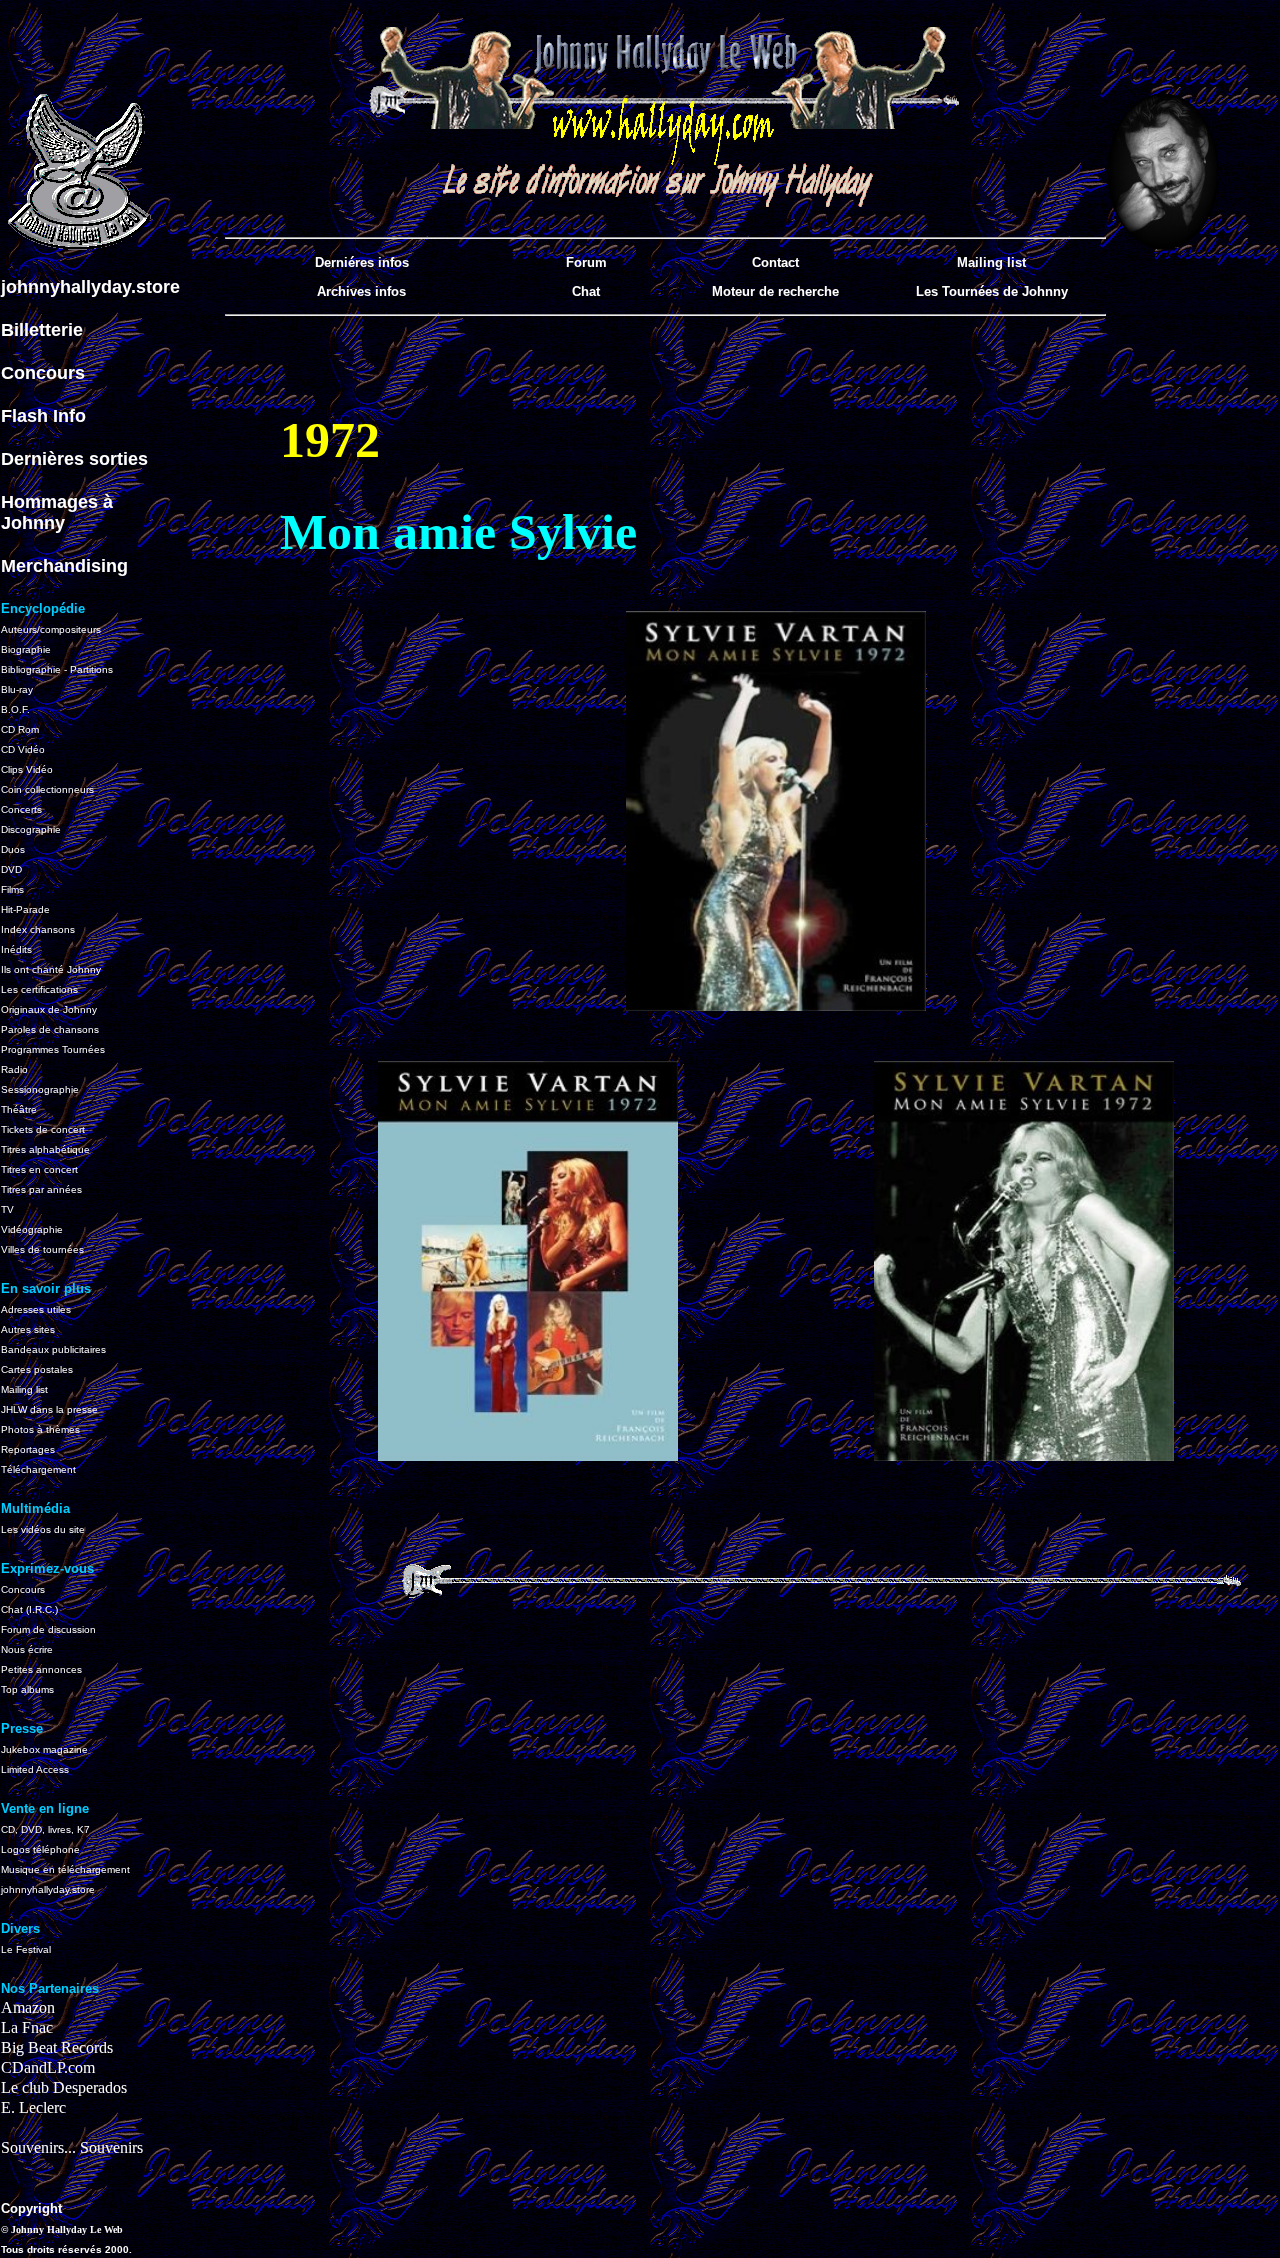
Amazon (28, 2007)
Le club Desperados (64, 2087)
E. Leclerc (33, 2107)
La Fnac (27, 2027)
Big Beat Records (57, 2047)
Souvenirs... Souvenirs (72, 2147)
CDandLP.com (48, 2067)
